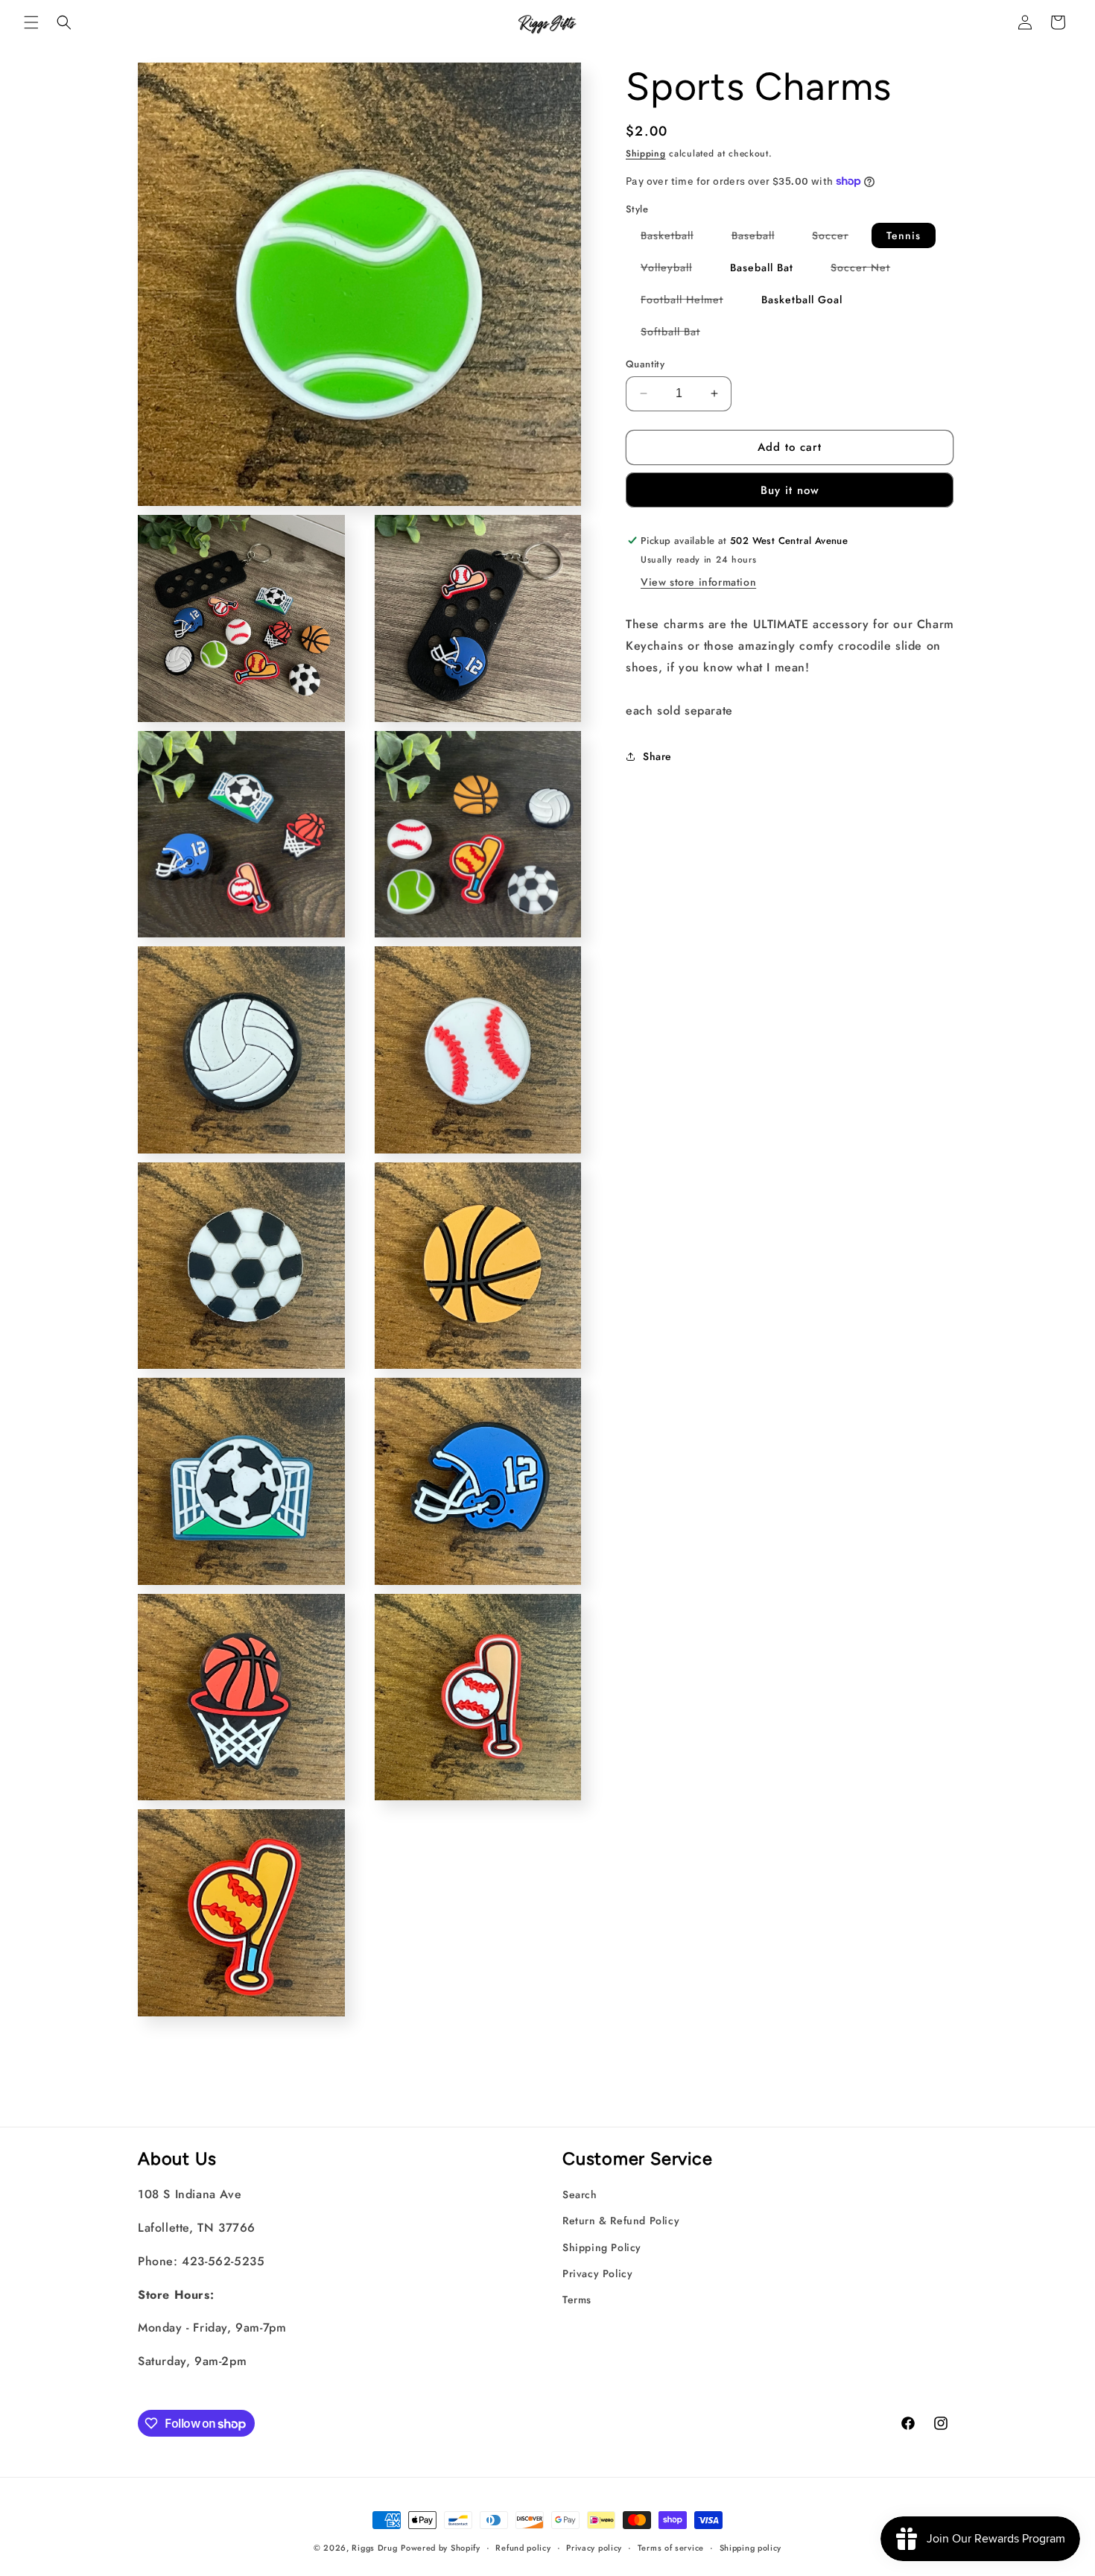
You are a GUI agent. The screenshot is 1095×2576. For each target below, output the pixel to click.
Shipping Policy (602, 2247)
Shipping (646, 154)
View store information (698, 582)
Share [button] (657, 756)
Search (580, 2194)
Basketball (675, 238)
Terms (577, 2300)
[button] (31, 22)
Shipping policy (751, 2548)
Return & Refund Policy (621, 2221)
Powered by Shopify (441, 2548)
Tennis (904, 235)
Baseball (761, 238)
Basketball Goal (802, 300)
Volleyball (674, 270)
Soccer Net (868, 270)
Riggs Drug (374, 2548)
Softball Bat (678, 334)
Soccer (838, 238)
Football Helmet (689, 302)
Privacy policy (594, 2548)
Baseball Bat (762, 268)
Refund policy (523, 2548)
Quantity (645, 364)
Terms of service (671, 2548)
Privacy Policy (597, 2273)
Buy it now (790, 490)
